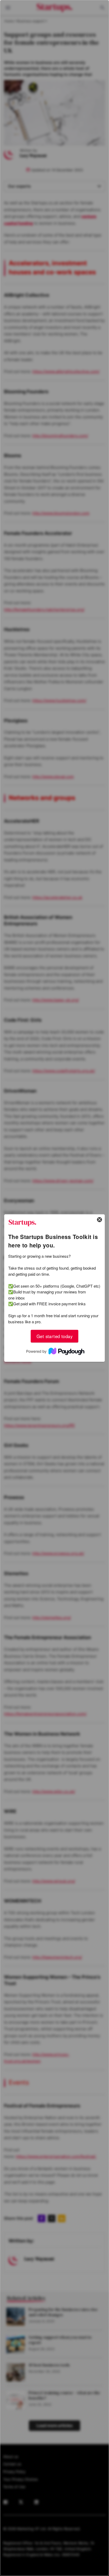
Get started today (54, 1336)
